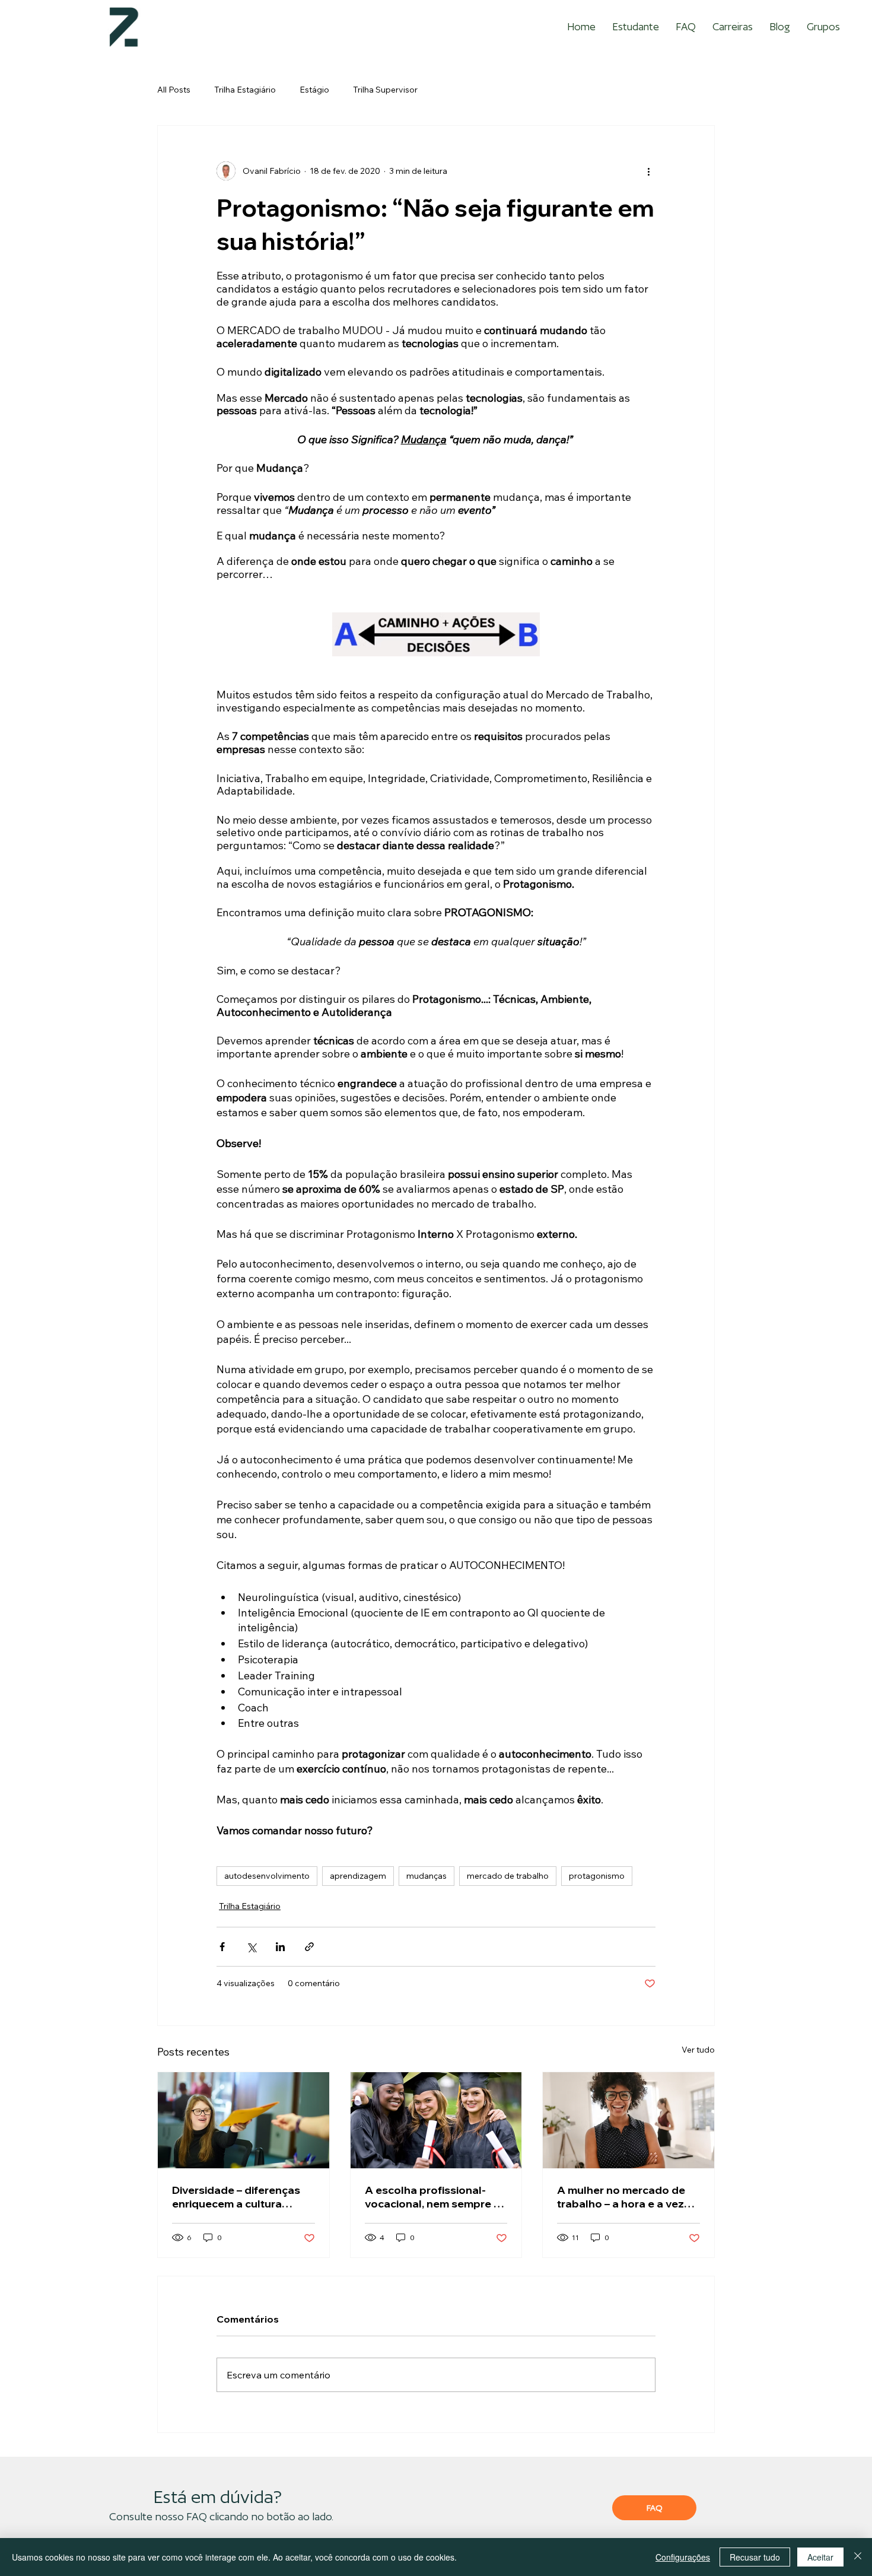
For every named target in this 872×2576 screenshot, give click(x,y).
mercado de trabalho (508, 1876)
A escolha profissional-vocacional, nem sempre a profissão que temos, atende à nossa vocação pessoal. (432, 2197)
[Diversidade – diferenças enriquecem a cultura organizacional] (244, 2120)
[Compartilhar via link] (309, 1947)
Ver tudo (698, 2050)
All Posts (174, 90)
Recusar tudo (755, 2557)
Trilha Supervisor (385, 90)
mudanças (427, 1876)
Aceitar (820, 2557)
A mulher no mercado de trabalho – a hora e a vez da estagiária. (621, 2197)
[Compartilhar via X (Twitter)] (251, 1947)
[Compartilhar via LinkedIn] (280, 1947)
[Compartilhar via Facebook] (222, 1947)
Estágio (314, 90)
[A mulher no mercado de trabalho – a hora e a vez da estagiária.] (628, 2120)
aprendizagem (358, 1876)
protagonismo (597, 1876)
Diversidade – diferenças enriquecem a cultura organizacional (236, 2197)
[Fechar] (858, 2557)
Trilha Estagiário (245, 90)
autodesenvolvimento (267, 1876)
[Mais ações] (648, 171)
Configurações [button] (683, 2557)
